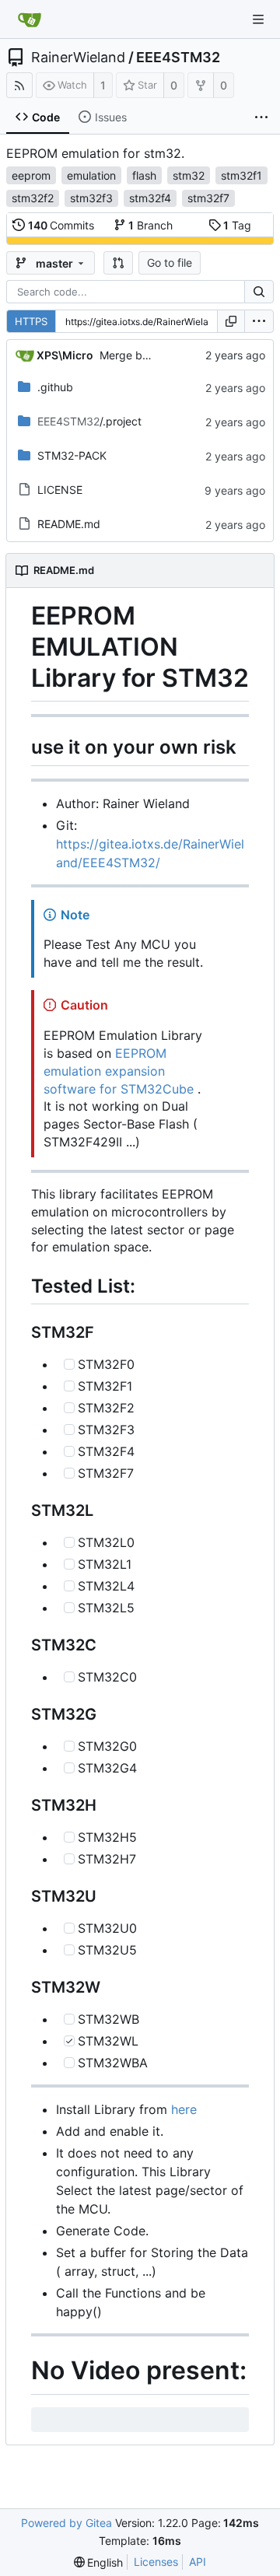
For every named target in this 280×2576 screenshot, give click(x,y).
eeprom (31, 175)
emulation (91, 175)
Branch (150, 225)
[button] (118, 263)
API (198, 2562)
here (184, 2109)
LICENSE (60, 490)
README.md (69, 524)
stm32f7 (208, 198)
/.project (89, 421)
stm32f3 (91, 198)
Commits (61, 225)
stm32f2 (33, 198)
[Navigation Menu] (258, 19)
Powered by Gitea (66, 2523)
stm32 (189, 175)
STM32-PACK (72, 455)
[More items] (261, 117)
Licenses (156, 2562)
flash (144, 175)
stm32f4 (150, 198)
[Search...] (259, 292)
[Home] (30, 19)
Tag (237, 225)
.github (55, 387)
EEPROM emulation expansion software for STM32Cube (119, 1071)
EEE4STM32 (178, 58)
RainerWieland (78, 58)
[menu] (259, 321)
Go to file (170, 262)
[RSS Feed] (19, 85)
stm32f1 (241, 175)
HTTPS (31, 321)
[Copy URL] (231, 321)
